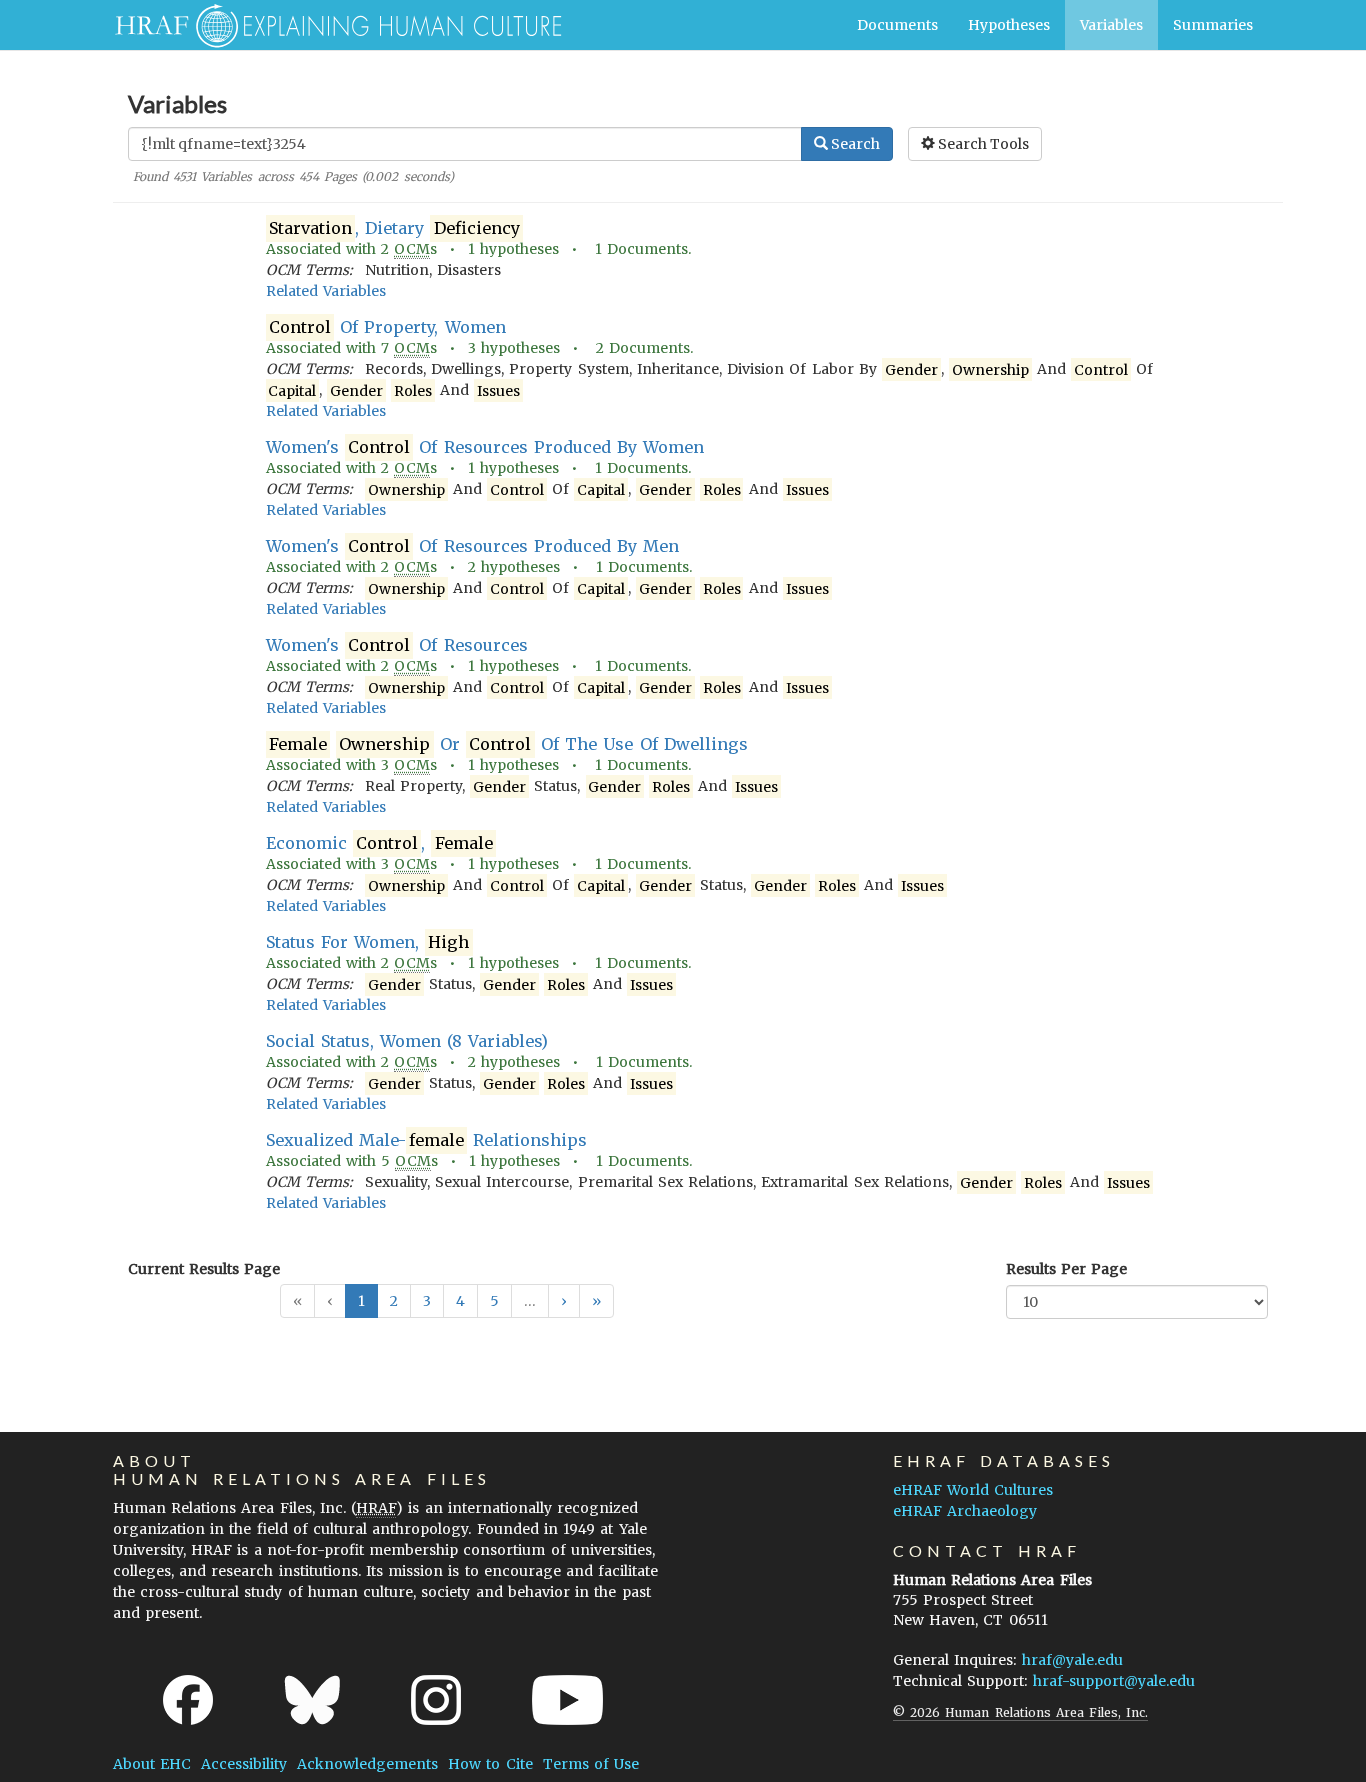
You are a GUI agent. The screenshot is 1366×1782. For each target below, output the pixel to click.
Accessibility (244, 1764)
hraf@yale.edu (1072, 1660)
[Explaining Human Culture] (330, 25)
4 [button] (460, 1301)
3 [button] (427, 1301)
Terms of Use (591, 1764)
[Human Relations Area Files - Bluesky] (312, 1700)
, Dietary (394, 228)
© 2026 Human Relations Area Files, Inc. (1020, 1712)
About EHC (152, 1764)
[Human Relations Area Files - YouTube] (567, 1700)
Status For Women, (368, 942)
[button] (564, 1301)
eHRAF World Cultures (973, 1490)
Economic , (379, 843)
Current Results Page (204, 1269)
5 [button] (494, 1301)
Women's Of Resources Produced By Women (485, 447)
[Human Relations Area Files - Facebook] (188, 1700)
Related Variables (326, 291)
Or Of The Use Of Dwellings (508, 744)
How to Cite (490, 1764)
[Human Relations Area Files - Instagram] (436, 1700)
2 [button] (394, 1301)
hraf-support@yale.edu (1114, 1681)
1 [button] (361, 1301)
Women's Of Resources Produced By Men (473, 546)
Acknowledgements (367, 1764)
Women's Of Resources (397, 645)
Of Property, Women (387, 327)
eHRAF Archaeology (965, 1511)
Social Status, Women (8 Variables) (407, 1041)
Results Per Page (1066, 1269)
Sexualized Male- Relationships (427, 1140)
